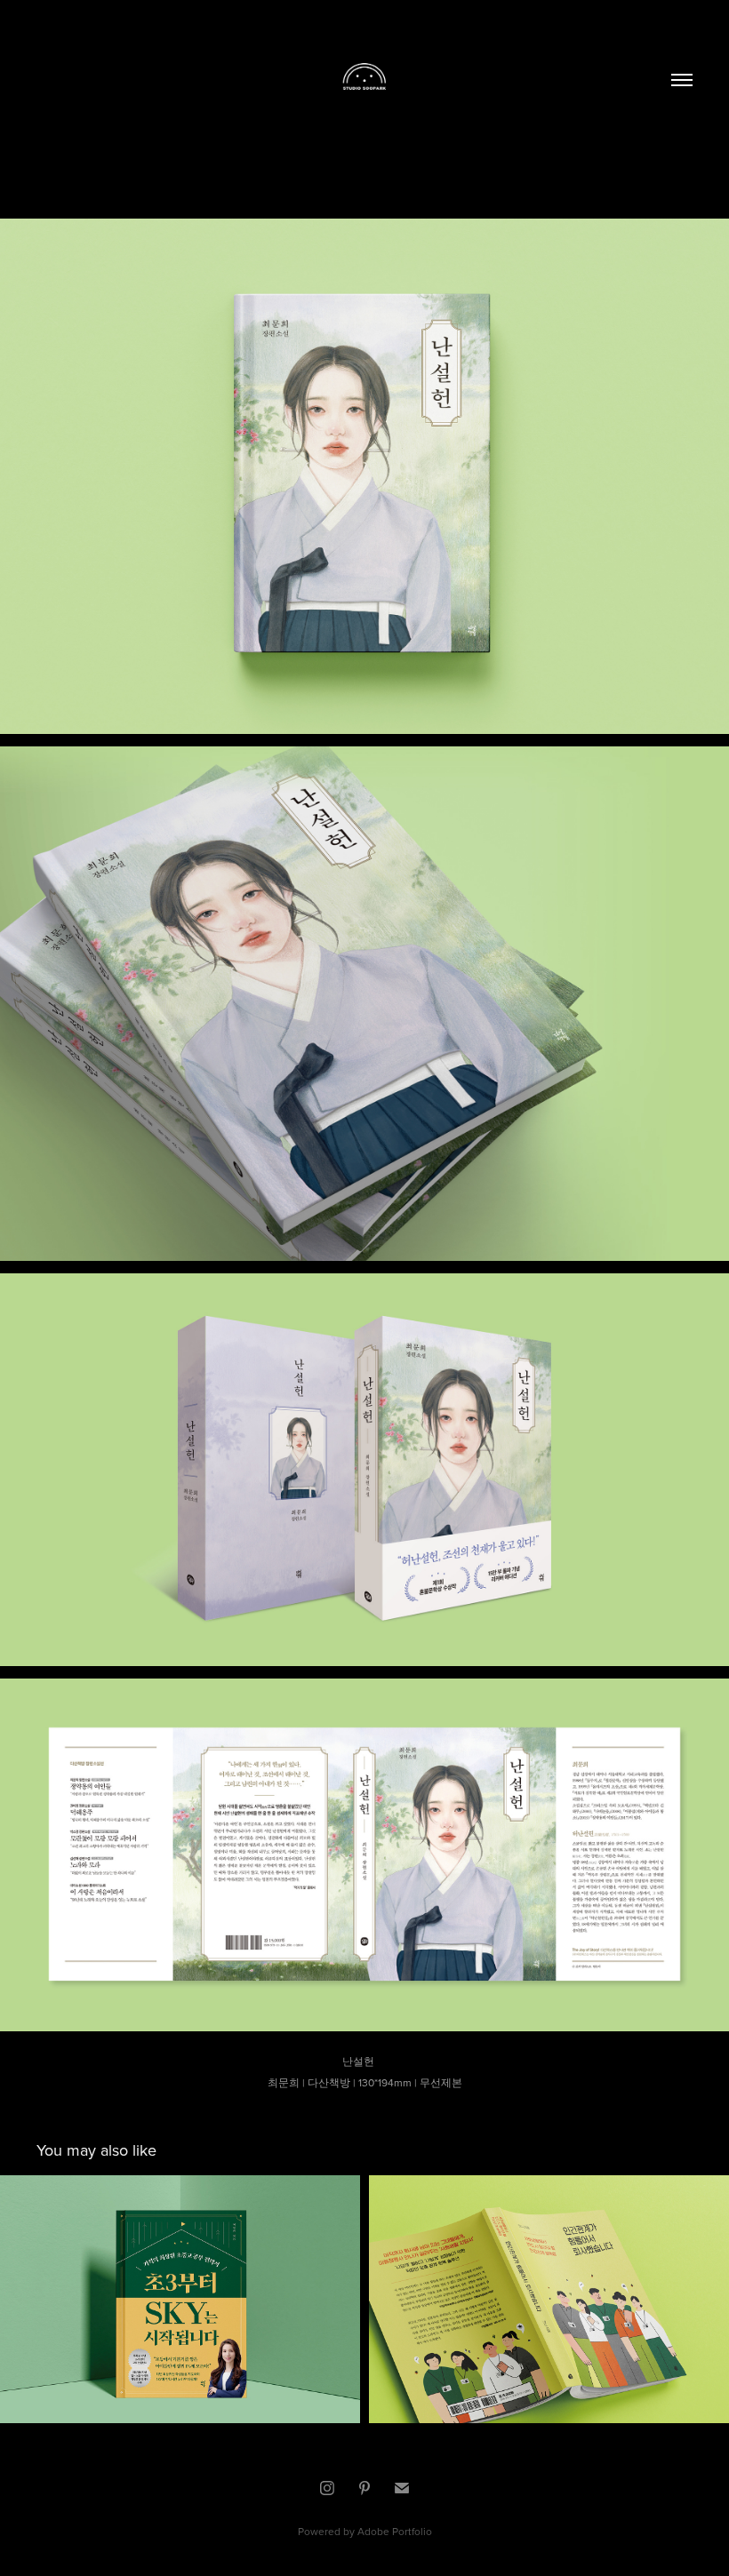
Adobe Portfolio (395, 2531)
